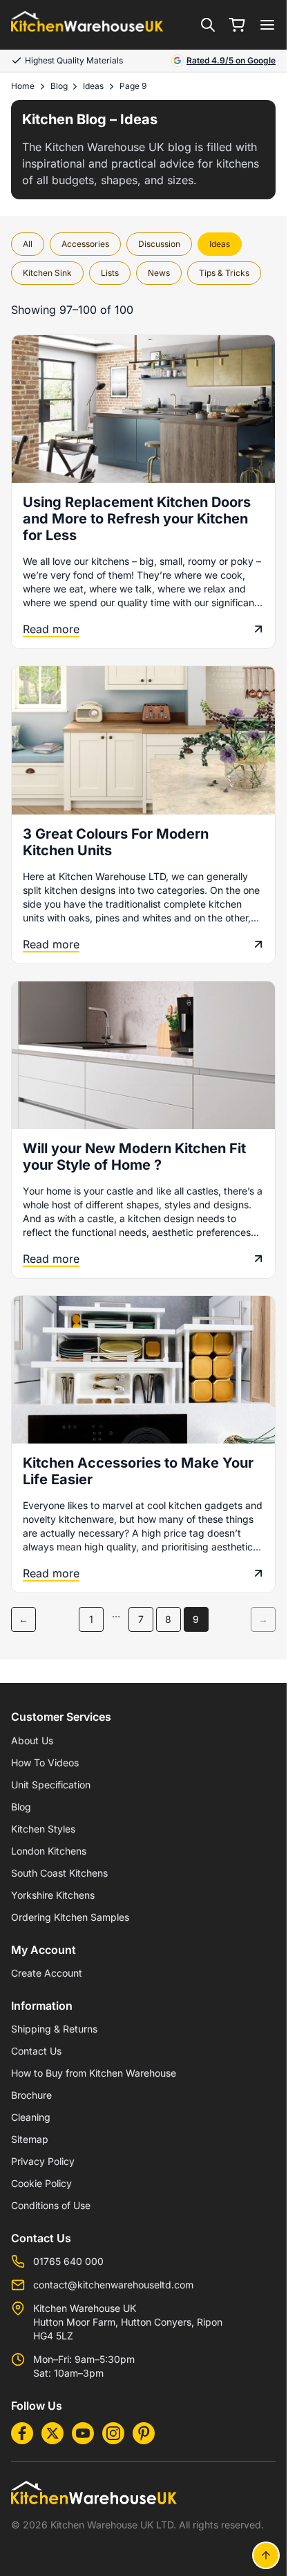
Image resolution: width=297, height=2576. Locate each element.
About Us (32, 1740)
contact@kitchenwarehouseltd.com (113, 2285)
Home (23, 86)
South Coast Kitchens (59, 1873)
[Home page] (87, 25)
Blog (59, 86)
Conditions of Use (51, 2205)
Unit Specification (51, 1785)
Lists (110, 273)
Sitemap (30, 2139)
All (28, 244)
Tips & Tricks (224, 273)
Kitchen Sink (47, 273)
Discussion (159, 244)
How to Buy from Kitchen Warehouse (94, 2073)
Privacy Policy (43, 2161)
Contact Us (36, 2051)
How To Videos (45, 1763)
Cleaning (31, 2117)
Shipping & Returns (54, 2029)
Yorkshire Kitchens (53, 1895)
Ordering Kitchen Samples (70, 1917)
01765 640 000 (68, 2261)
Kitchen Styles (43, 1829)
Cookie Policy (41, 2183)
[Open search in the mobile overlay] (208, 25)
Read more (51, 629)
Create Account (47, 1973)
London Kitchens (49, 1851)
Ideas (93, 86)
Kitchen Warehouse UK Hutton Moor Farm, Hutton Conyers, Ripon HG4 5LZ (128, 2322)
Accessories (85, 244)
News (159, 273)
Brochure (31, 2095)
